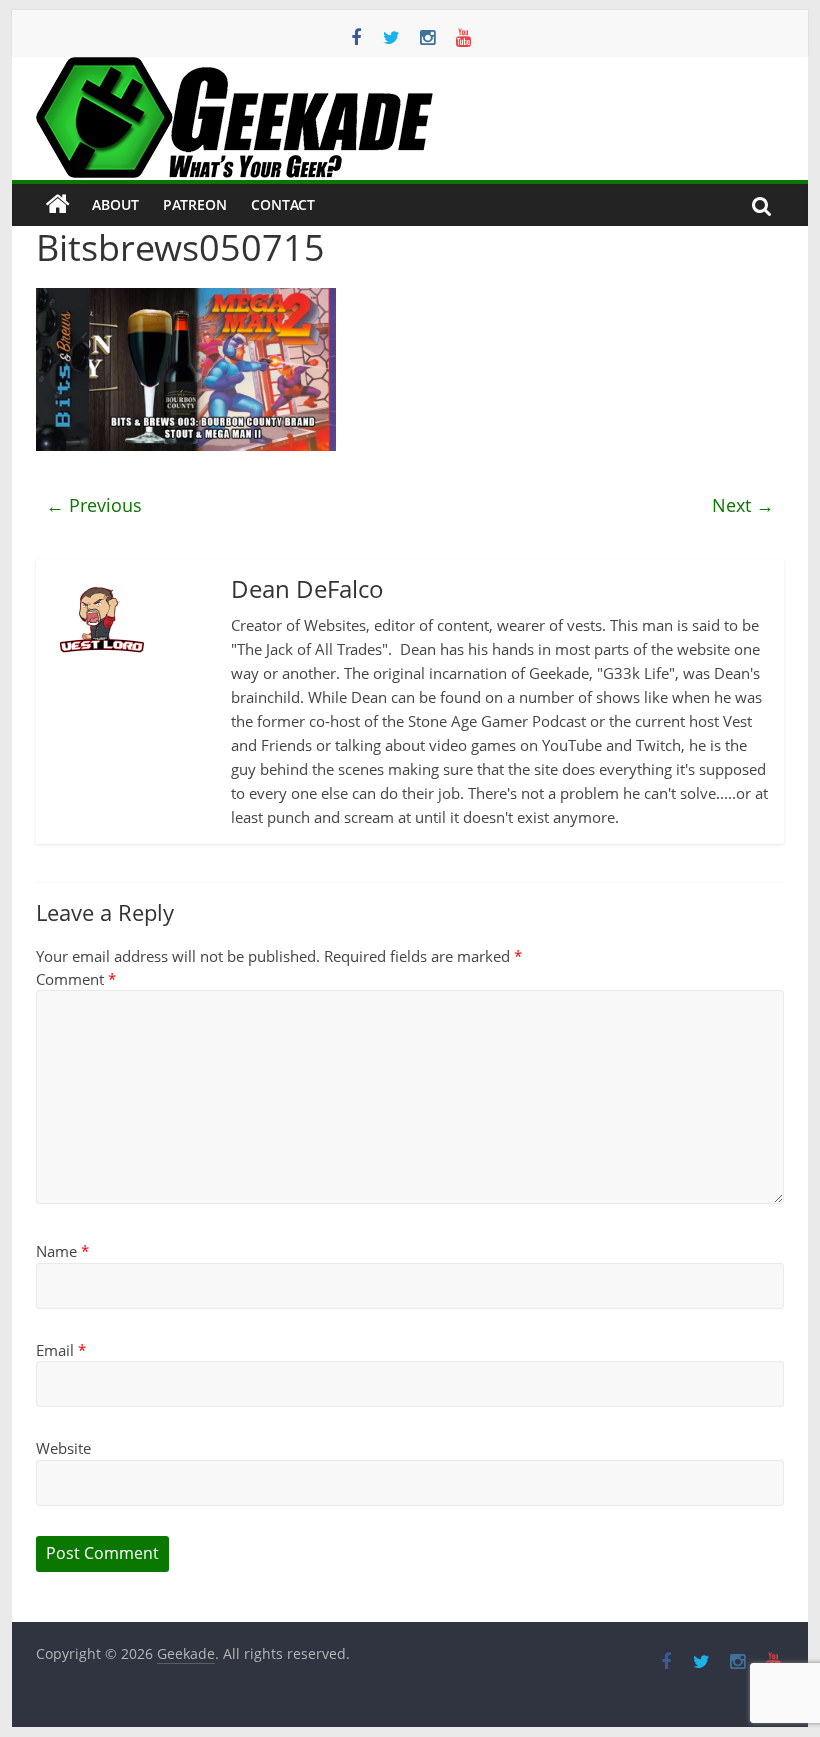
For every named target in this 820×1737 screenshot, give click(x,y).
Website (63, 1448)
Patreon (195, 204)
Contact (283, 204)
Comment (76, 979)
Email (61, 1350)
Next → (743, 505)
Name (62, 1251)
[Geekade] (58, 205)
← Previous (94, 505)
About (115, 204)
